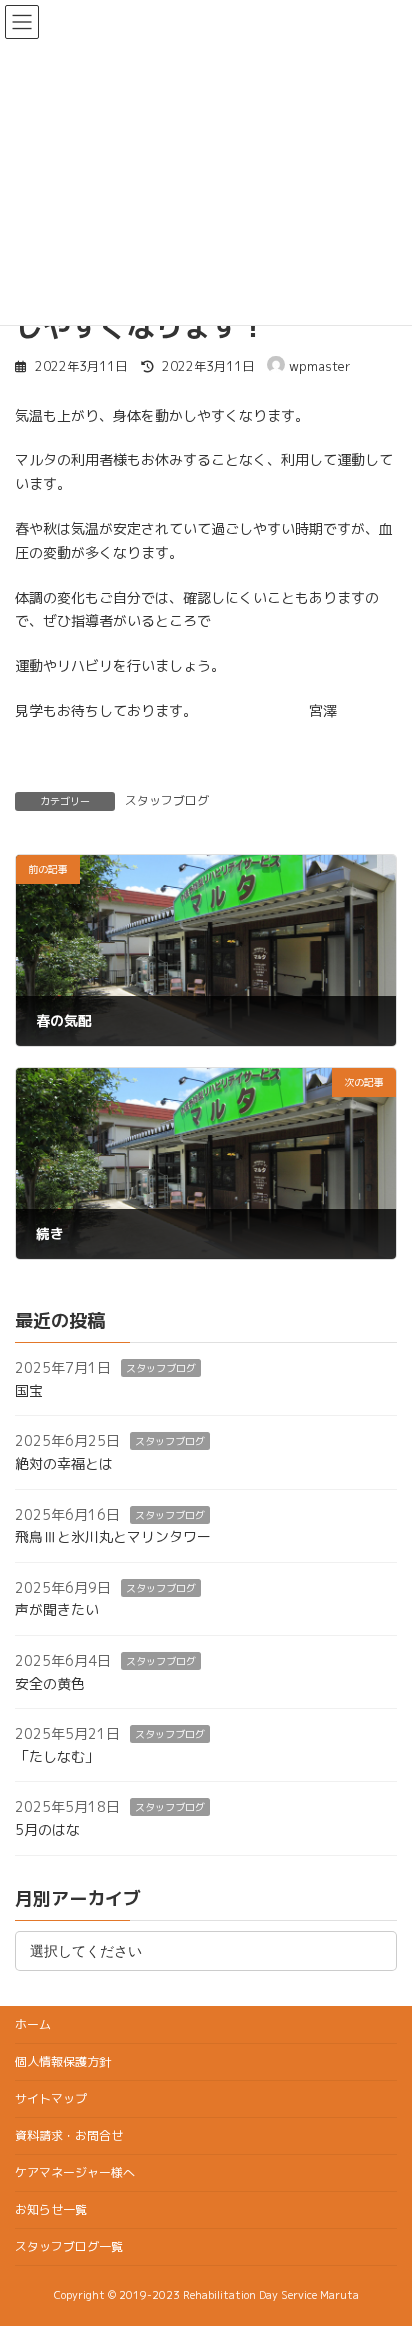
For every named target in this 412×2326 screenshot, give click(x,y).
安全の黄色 (50, 1683)
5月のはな (47, 1829)
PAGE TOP (382, 2237)
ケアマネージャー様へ (75, 2172)
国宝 (29, 1390)
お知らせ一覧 (51, 2209)
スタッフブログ (167, 800)
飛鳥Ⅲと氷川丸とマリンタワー (113, 1536)
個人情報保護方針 (63, 2061)
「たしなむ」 (57, 1756)
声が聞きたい (57, 1610)
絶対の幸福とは (64, 1463)
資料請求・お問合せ (69, 2135)
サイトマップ (51, 2098)
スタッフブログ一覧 (69, 2246)
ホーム (33, 2024)
